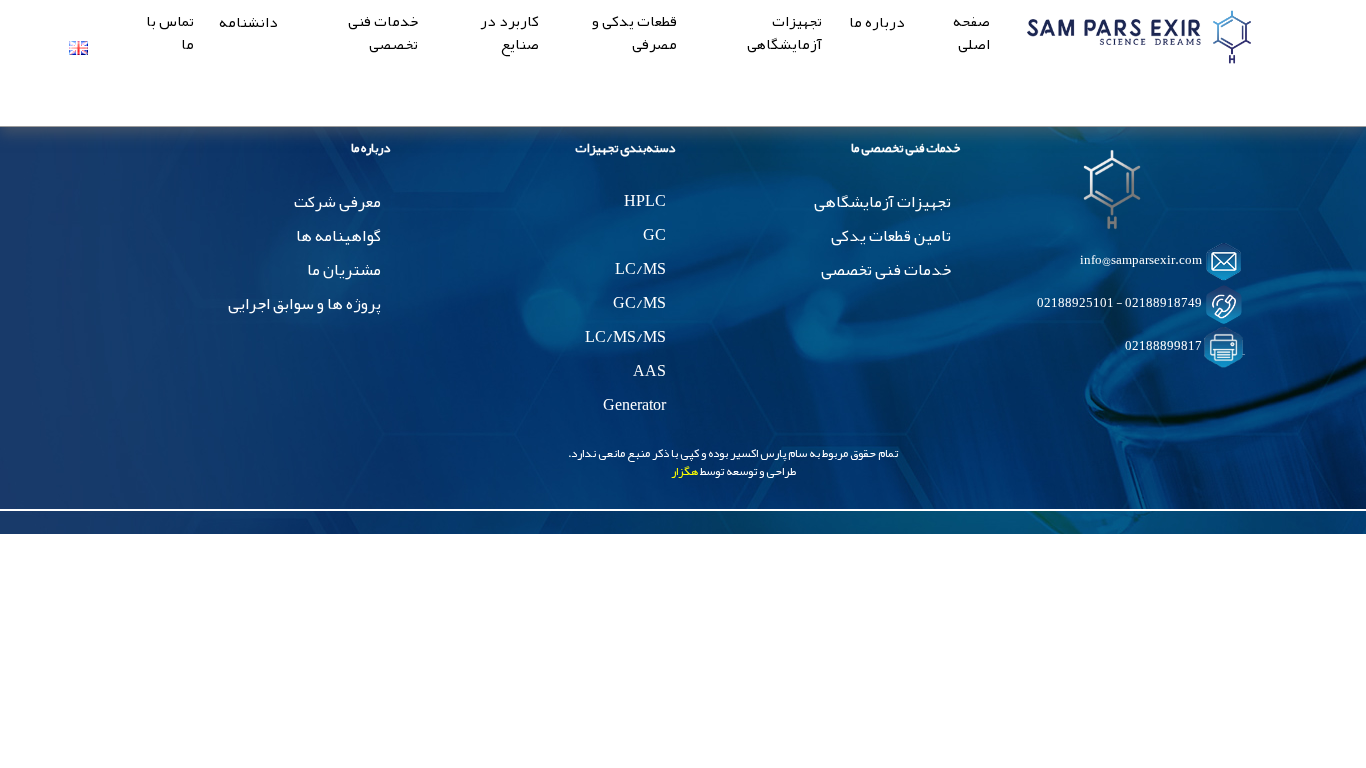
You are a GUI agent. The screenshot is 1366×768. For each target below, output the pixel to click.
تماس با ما (170, 34)
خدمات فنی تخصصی (383, 34)
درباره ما (877, 24)
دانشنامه (248, 24)
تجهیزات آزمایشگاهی (784, 34)
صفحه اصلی (971, 34)
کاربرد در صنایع (509, 34)
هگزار (684, 471)
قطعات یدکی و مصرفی (634, 34)
